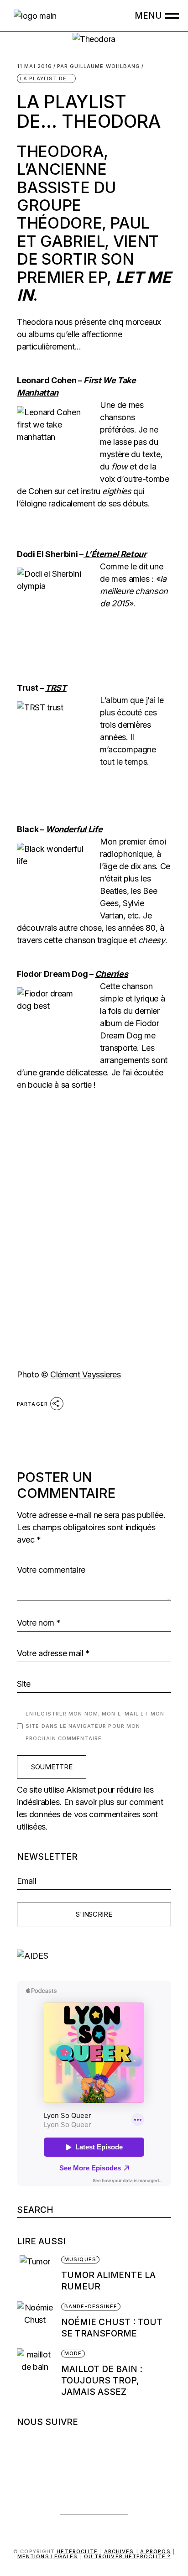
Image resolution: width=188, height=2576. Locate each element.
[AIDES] (94, 1956)
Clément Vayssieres (86, 1374)
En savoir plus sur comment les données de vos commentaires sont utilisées (90, 1814)
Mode (73, 2353)
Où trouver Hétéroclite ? (127, 2556)
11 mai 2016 (34, 66)
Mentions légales (48, 2556)
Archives (119, 2551)
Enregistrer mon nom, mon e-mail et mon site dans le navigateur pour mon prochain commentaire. (95, 1726)
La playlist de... (46, 78)
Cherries (111, 974)
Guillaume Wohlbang (99, 66)
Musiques (80, 2259)
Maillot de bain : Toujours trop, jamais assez (102, 2380)
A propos (155, 2551)
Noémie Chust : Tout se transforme (112, 2328)
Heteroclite (77, 2551)
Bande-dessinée (91, 2306)
